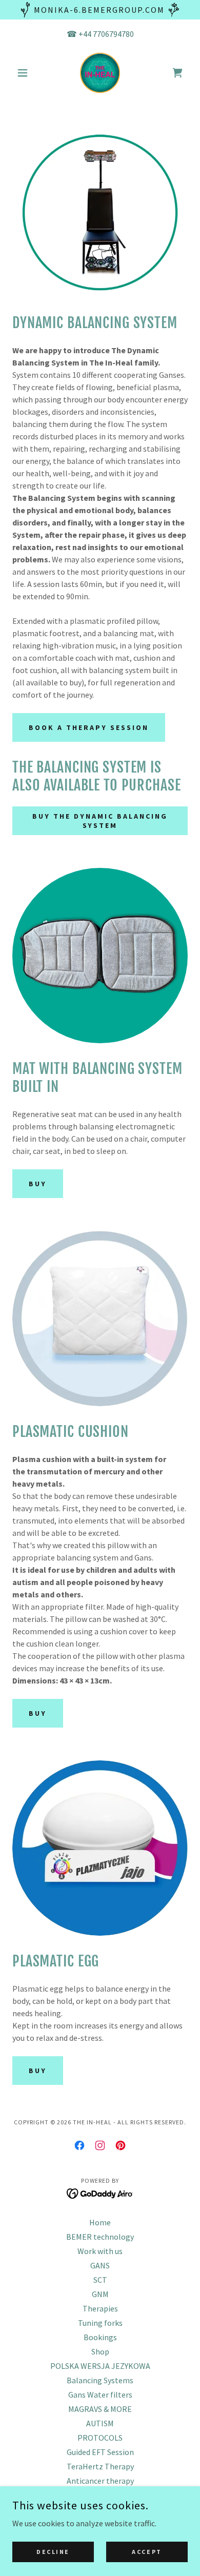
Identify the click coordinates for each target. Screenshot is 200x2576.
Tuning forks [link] (100, 2323)
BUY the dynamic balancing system (100, 821)
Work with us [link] (100, 2251)
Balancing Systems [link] (100, 2380)
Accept (147, 2552)
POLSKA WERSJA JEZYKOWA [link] (100, 2366)
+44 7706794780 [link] (106, 34)
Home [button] (100, 2222)
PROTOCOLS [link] (100, 2438)
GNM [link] (100, 2294)
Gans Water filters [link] (100, 2395)
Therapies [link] (100, 2308)
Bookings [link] (100, 2337)
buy (38, 1184)
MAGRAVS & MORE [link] (100, 2409)
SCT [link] (100, 2280)
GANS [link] (100, 2265)
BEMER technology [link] (100, 2237)
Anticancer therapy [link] (100, 2481)
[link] (100, 73)
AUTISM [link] (100, 2423)
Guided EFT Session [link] (100, 2452)
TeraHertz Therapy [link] (100, 2466)
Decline (53, 2552)
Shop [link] (100, 2351)
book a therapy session (89, 727)
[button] (25, 73)
